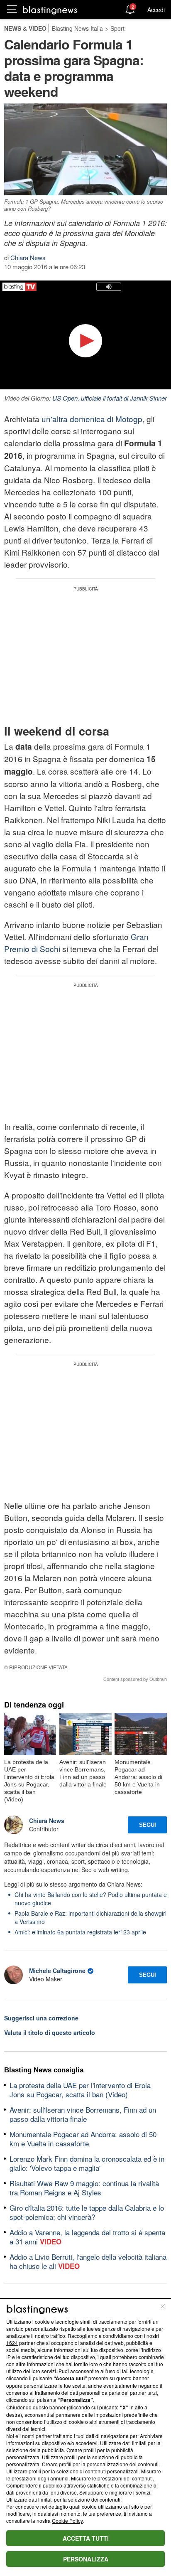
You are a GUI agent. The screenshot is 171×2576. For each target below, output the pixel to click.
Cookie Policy (67, 2521)
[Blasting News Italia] (50, 10)
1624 (12, 2343)
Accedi (156, 10)
